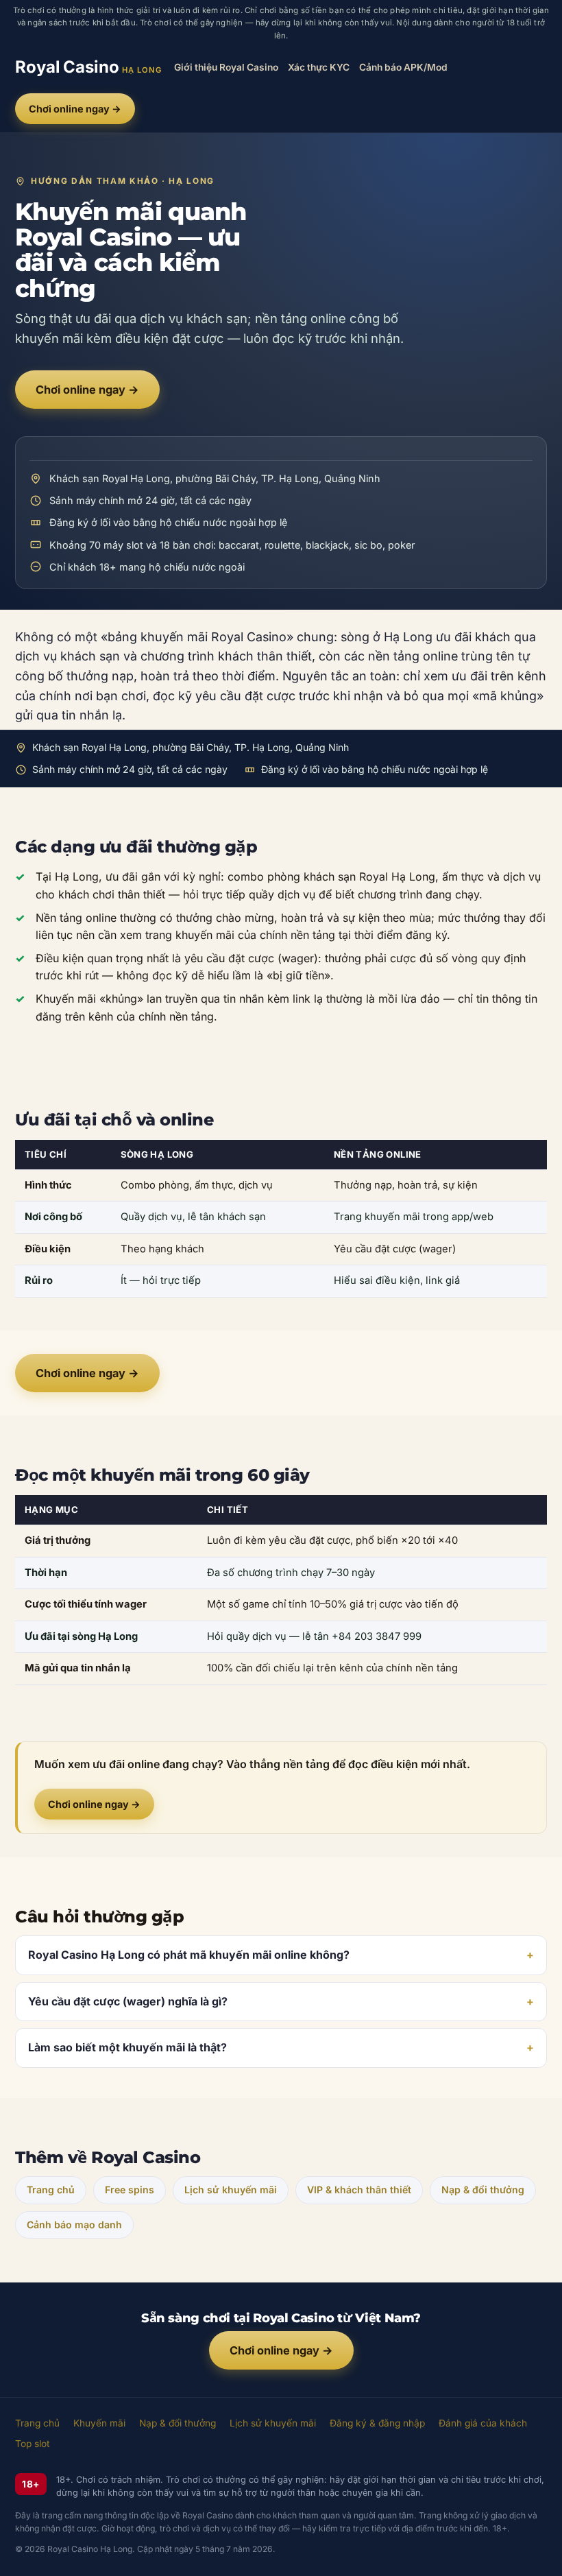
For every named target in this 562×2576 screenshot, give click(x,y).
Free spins (130, 2190)
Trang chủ (51, 2190)
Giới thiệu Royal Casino (226, 67)
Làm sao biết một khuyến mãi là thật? (127, 2047)
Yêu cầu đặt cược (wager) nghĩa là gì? (128, 2001)
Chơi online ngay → (75, 109)
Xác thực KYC (319, 67)
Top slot (33, 2444)
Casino (88, 67)
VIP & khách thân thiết (359, 2190)
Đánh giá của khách (483, 2423)
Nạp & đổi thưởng (483, 2190)
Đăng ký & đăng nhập (377, 2423)
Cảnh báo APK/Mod (403, 67)
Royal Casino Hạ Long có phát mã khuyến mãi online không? (189, 1955)
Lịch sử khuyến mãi (231, 2190)
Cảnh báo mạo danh (74, 2225)
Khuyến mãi (99, 2423)
